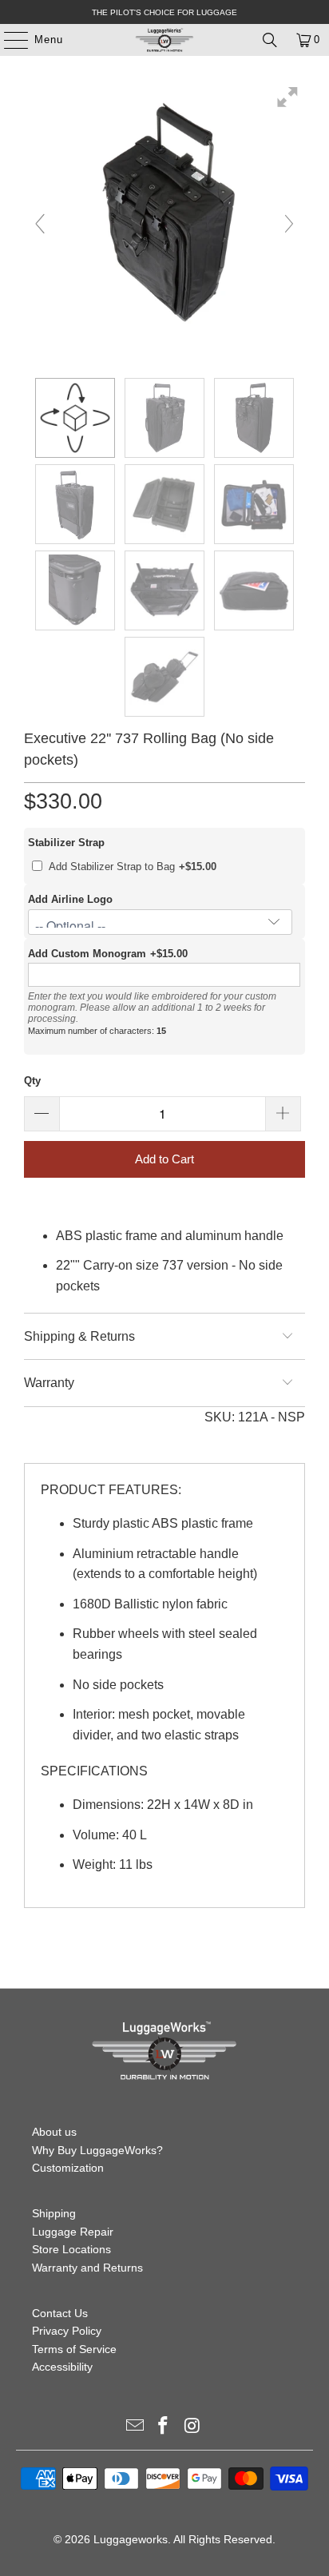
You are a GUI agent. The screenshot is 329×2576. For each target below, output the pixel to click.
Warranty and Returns (87, 2268)
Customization (68, 2168)
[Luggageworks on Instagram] (192, 2427)
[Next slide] (289, 224)
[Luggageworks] (164, 40)
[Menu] (8, 40)
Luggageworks (131, 2539)
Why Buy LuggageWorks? (97, 2150)
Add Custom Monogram (87, 954)
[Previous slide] (40, 224)
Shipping (54, 2213)
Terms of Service (74, 2349)
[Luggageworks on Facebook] (164, 2427)
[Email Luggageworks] (135, 2427)
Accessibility (62, 2367)
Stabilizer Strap (66, 843)
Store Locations (71, 2249)
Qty (32, 1081)
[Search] (270, 40)
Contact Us (60, 2313)
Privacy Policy (67, 2331)
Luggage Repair (73, 2232)
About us (54, 2132)
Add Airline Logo (70, 899)
